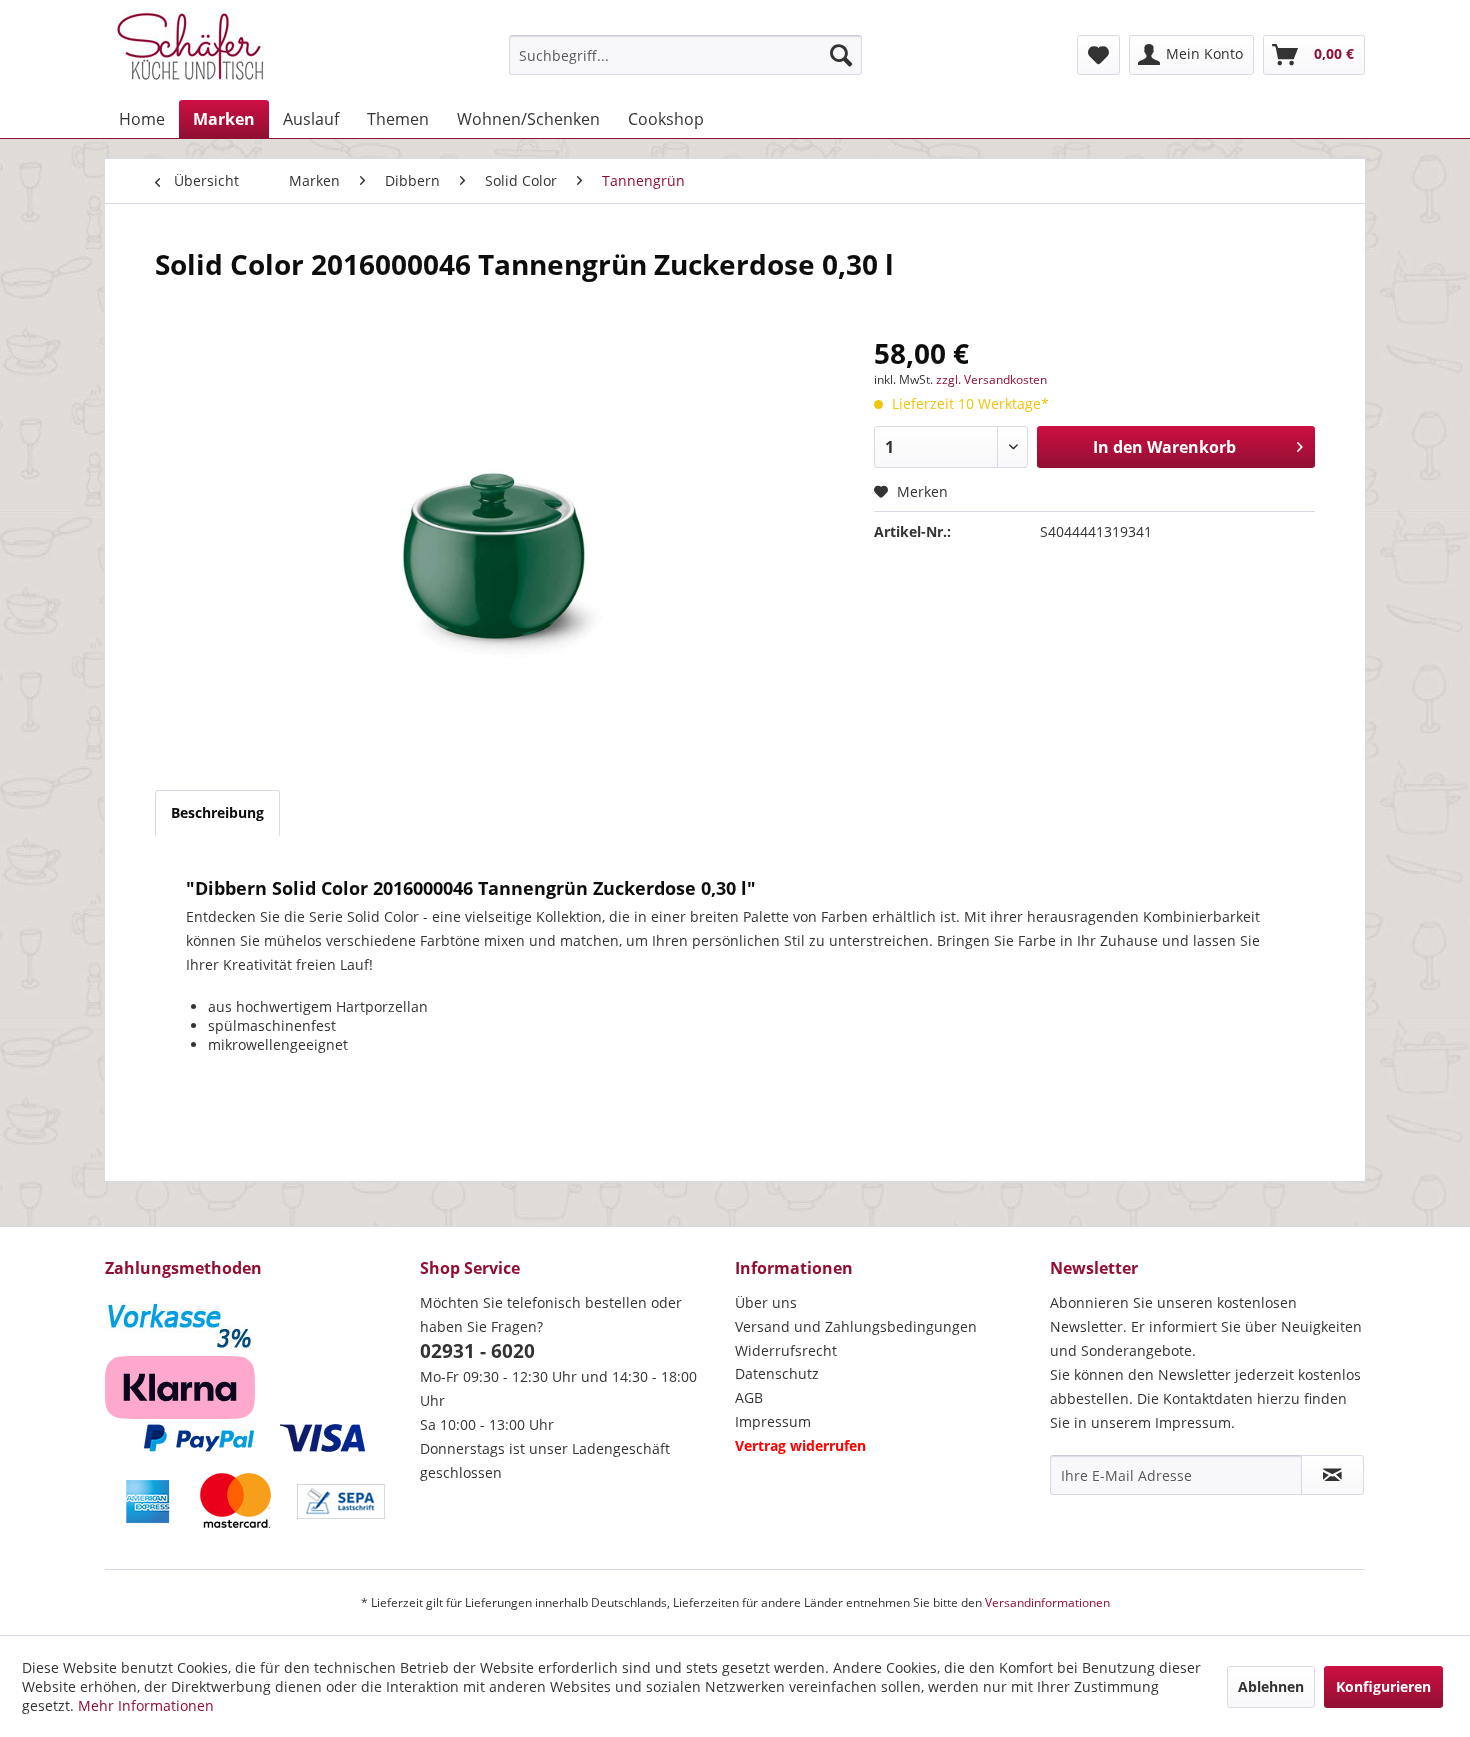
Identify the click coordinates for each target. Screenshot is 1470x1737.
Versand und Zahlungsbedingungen (856, 1326)
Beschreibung (217, 812)
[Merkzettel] (1098, 55)
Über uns (766, 1302)
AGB (749, 1397)
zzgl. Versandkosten (991, 379)
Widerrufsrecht (786, 1350)
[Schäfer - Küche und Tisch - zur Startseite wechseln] (190, 50)
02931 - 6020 (477, 1351)
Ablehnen (1271, 1686)
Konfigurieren (1383, 1686)
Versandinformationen (1047, 1602)
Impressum (773, 1421)
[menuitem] (685, 55)
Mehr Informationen (146, 1705)
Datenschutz (777, 1373)
